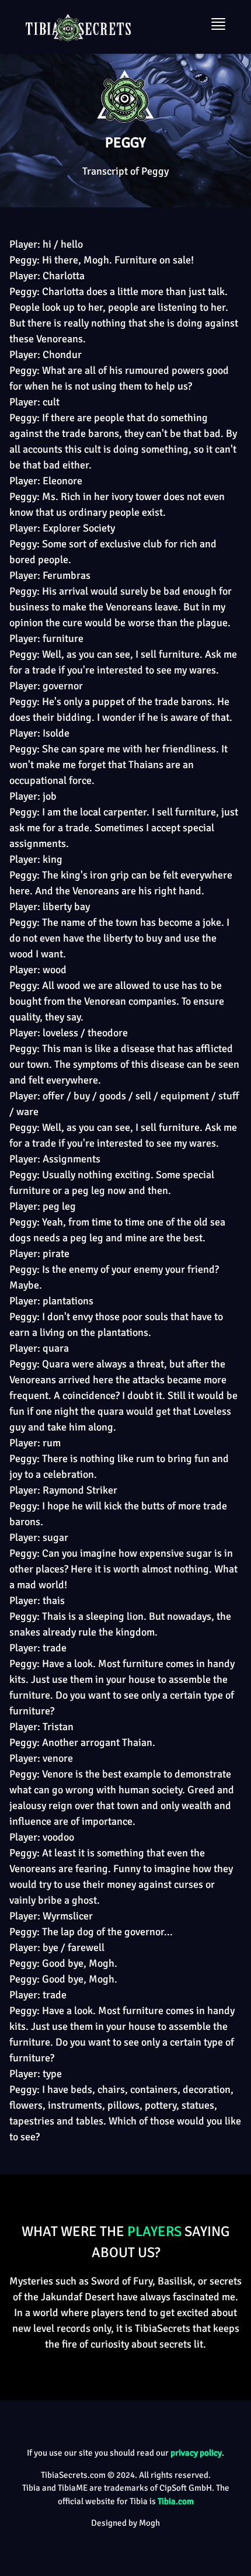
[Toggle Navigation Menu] (218, 24)
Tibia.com (176, 2501)
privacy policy (196, 2453)
